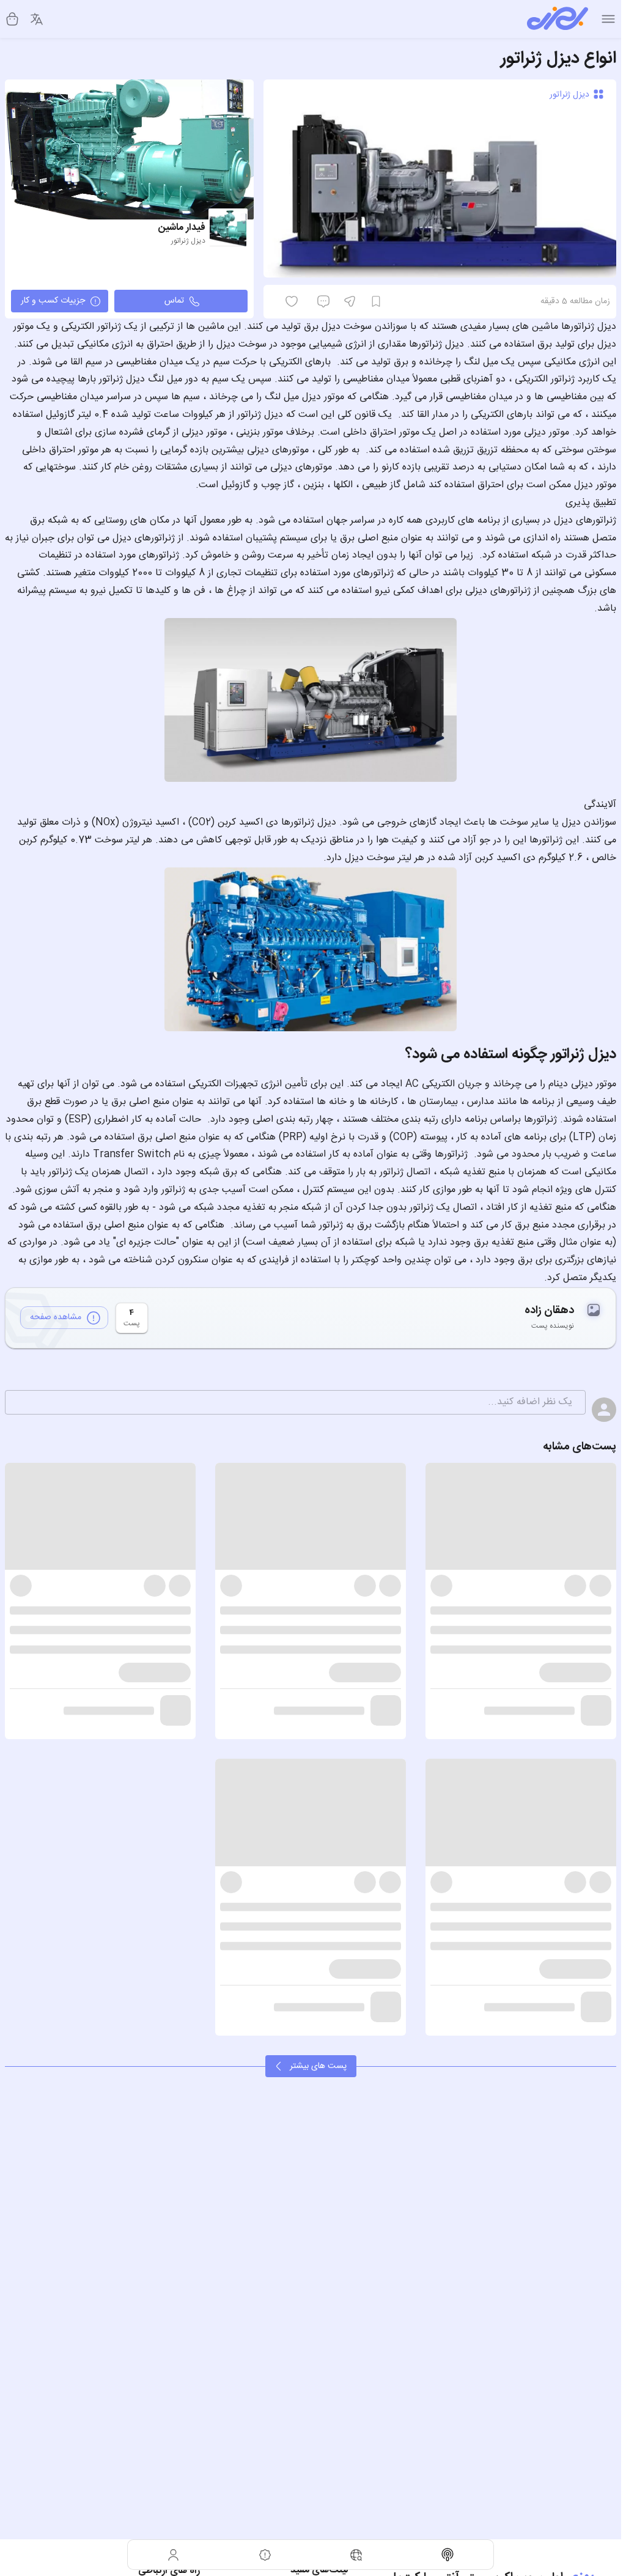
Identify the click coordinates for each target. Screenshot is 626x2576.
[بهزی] (558, 19)
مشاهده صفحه (56, 1317)
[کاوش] (356, 2555)
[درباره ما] (265, 2555)
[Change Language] (37, 19)
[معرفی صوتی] (448, 2555)
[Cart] (12, 19)
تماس (174, 301)
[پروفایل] (174, 2555)
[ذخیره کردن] (376, 301)
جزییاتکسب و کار (53, 301)
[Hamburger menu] (608, 19)
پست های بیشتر (318, 2066)
